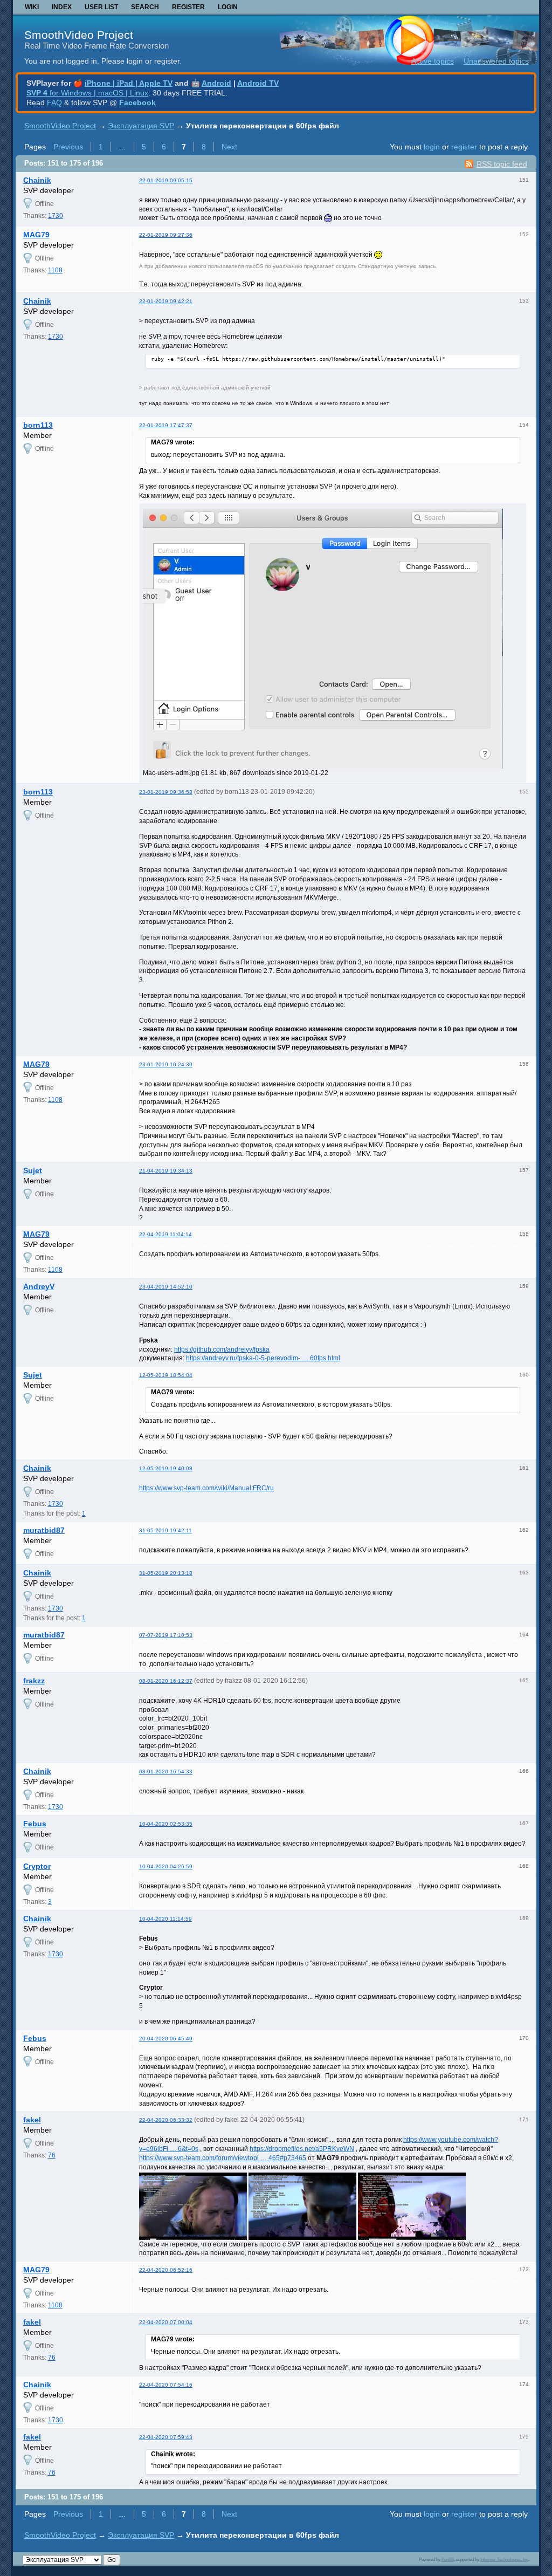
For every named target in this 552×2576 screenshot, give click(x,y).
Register (188, 7)
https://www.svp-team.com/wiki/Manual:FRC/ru (206, 1488)
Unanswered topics (496, 61)
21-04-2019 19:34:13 (166, 1171)
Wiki (32, 7)
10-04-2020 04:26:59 (166, 1866)
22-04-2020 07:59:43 (166, 2437)
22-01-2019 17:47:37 (166, 425)
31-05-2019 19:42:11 (165, 1530)
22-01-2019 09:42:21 (166, 301)
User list (101, 7)
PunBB (448, 2559)
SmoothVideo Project (79, 35)
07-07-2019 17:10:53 (166, 1635)
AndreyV (39, 1286)
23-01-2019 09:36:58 (166, 792)
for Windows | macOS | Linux (87, 93)
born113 (38, 425)
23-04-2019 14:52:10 (166, 1287)
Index (62, 7)
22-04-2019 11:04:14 (165, 1234)
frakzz (34, 1681)
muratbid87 (44, 1530)
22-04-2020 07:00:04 (166, 2322)
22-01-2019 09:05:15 (166, 180)
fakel (32, 2120)
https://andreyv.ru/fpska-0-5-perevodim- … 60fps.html (263, 1358)
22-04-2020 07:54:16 (166, 2385)
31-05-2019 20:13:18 (166, 1573)
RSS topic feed (502, 164)
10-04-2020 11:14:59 (165, 1919)
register (464, 147)
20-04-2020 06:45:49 (166, 2039)
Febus (35, 1824)
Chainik (37, 180)
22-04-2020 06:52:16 (166, 2270)
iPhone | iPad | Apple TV (129, 83)
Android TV (258, 83)
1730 (56, 216)
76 (52, 2155)
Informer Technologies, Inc (504, 2559)
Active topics (433, 61)
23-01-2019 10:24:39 (166, 1064)
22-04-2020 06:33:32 (166, 2120)
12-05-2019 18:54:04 (166, 1375)
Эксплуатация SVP (141, 126)
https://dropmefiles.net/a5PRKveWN (302, 2149)
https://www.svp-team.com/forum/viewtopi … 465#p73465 (223, 2158)
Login (228, 7)
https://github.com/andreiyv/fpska (222, 1349)
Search (145, 7)
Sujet (33, 1170)
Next (229, 147)
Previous (68, 147)
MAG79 (36, 235)
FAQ (54, 102)
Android (216, 83)
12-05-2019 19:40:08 (166, 1468)
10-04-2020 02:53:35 (166, 1824)
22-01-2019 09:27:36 (166, 235)
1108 (55, 270)
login (432, 147)
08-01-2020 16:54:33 (166, 1772)
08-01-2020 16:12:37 (166, 1681)
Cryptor (37, 1866)
